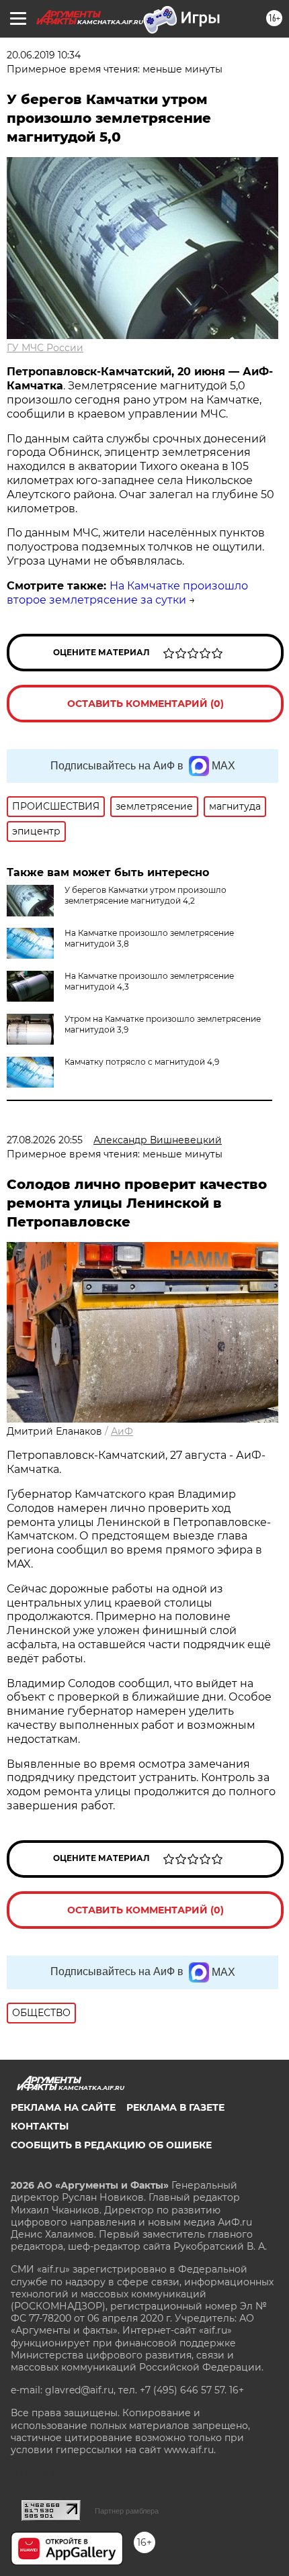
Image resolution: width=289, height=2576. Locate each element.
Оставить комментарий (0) (146, 704)
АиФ (122, 1431)
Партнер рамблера (127, 2511)
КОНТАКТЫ (40, 2126)
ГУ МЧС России (45, 348)
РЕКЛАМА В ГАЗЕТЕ (175, 2107)
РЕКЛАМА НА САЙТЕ (63, 2107)
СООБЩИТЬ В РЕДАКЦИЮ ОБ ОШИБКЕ (111, 2145)
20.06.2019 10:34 (44, 55)
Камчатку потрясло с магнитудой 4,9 (142, 1062)
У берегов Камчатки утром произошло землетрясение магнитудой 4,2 (146, 895)
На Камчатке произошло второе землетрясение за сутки (127, 593)
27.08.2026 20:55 (45, 1140)
